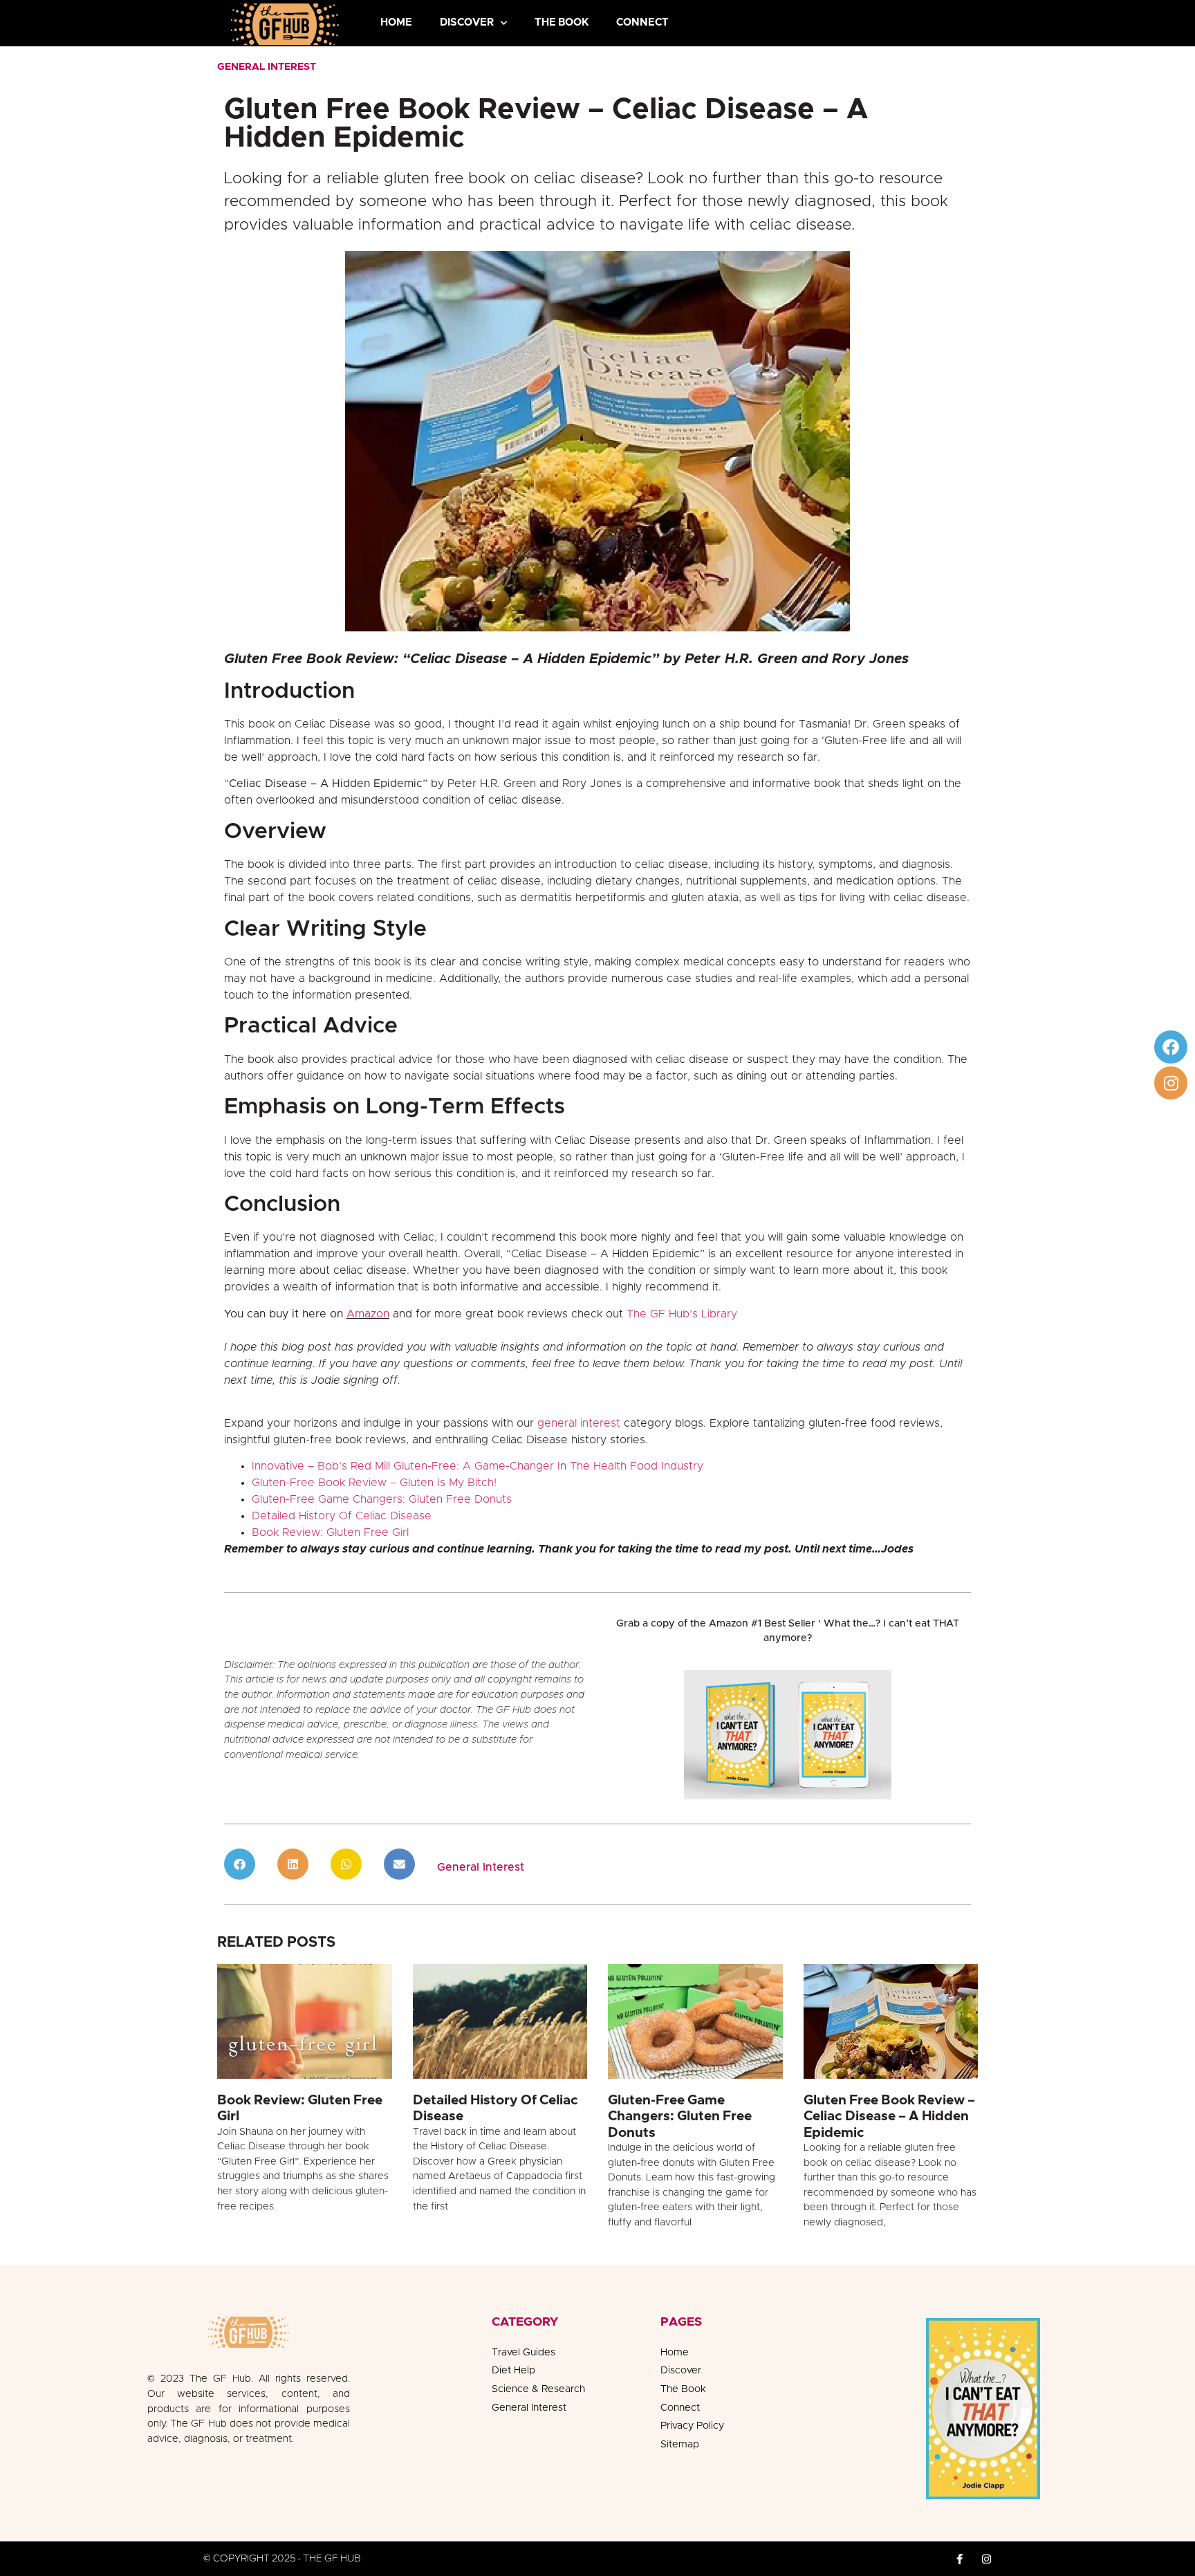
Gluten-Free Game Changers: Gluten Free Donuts (382, 1499)
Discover (467, 22)
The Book (562, 22)
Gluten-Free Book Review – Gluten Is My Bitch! (374, 1483)
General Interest (267, 67)
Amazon (368, 1314)
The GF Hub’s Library (682, 1314)
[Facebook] (1171, 1047)
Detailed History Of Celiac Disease (342, 1516)
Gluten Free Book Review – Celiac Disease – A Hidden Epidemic (889, 2116)
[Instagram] (1171, 1083)
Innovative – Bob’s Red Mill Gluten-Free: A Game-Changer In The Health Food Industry (478, 1466)
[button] (240, 1864)
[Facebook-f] (960, 2559)
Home (396, 22)
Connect (642, 22)
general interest (579, 1423)
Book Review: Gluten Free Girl (330, 1532)
